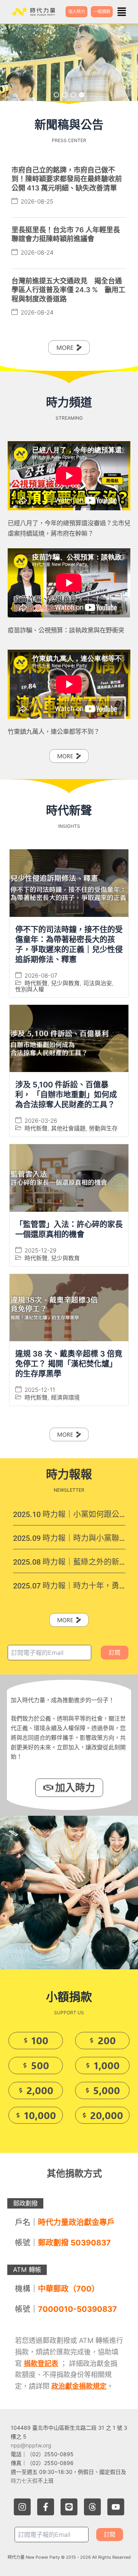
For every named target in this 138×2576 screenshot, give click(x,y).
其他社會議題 (68, 1128)
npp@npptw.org (31, 2445)
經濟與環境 (65, 1397)
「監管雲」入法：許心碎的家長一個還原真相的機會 (69, 1229)
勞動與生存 (103, 1128)
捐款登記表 (41, 2363)
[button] (122, 12)
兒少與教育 (65, 983)
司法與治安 (98, 983)
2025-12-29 (40, 1250)
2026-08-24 (37, 252)
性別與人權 (30, 989)
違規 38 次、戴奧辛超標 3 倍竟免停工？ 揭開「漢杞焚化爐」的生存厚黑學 (69, 1364)
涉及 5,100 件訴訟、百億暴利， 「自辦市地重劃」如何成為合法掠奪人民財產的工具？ (66, 1095)
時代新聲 (36, 983)
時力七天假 (24, 2481)
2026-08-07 (41, 975)
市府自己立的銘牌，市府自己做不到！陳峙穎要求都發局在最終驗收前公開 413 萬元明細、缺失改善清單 (67, 179)
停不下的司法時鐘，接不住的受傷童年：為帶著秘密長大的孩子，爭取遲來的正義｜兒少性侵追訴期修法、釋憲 (69, 945)
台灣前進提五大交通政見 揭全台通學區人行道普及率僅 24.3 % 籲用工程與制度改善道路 (68, 290)
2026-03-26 (41, 1121)
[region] (69, 63)
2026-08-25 (37, 201)
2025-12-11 (40, 1390)
